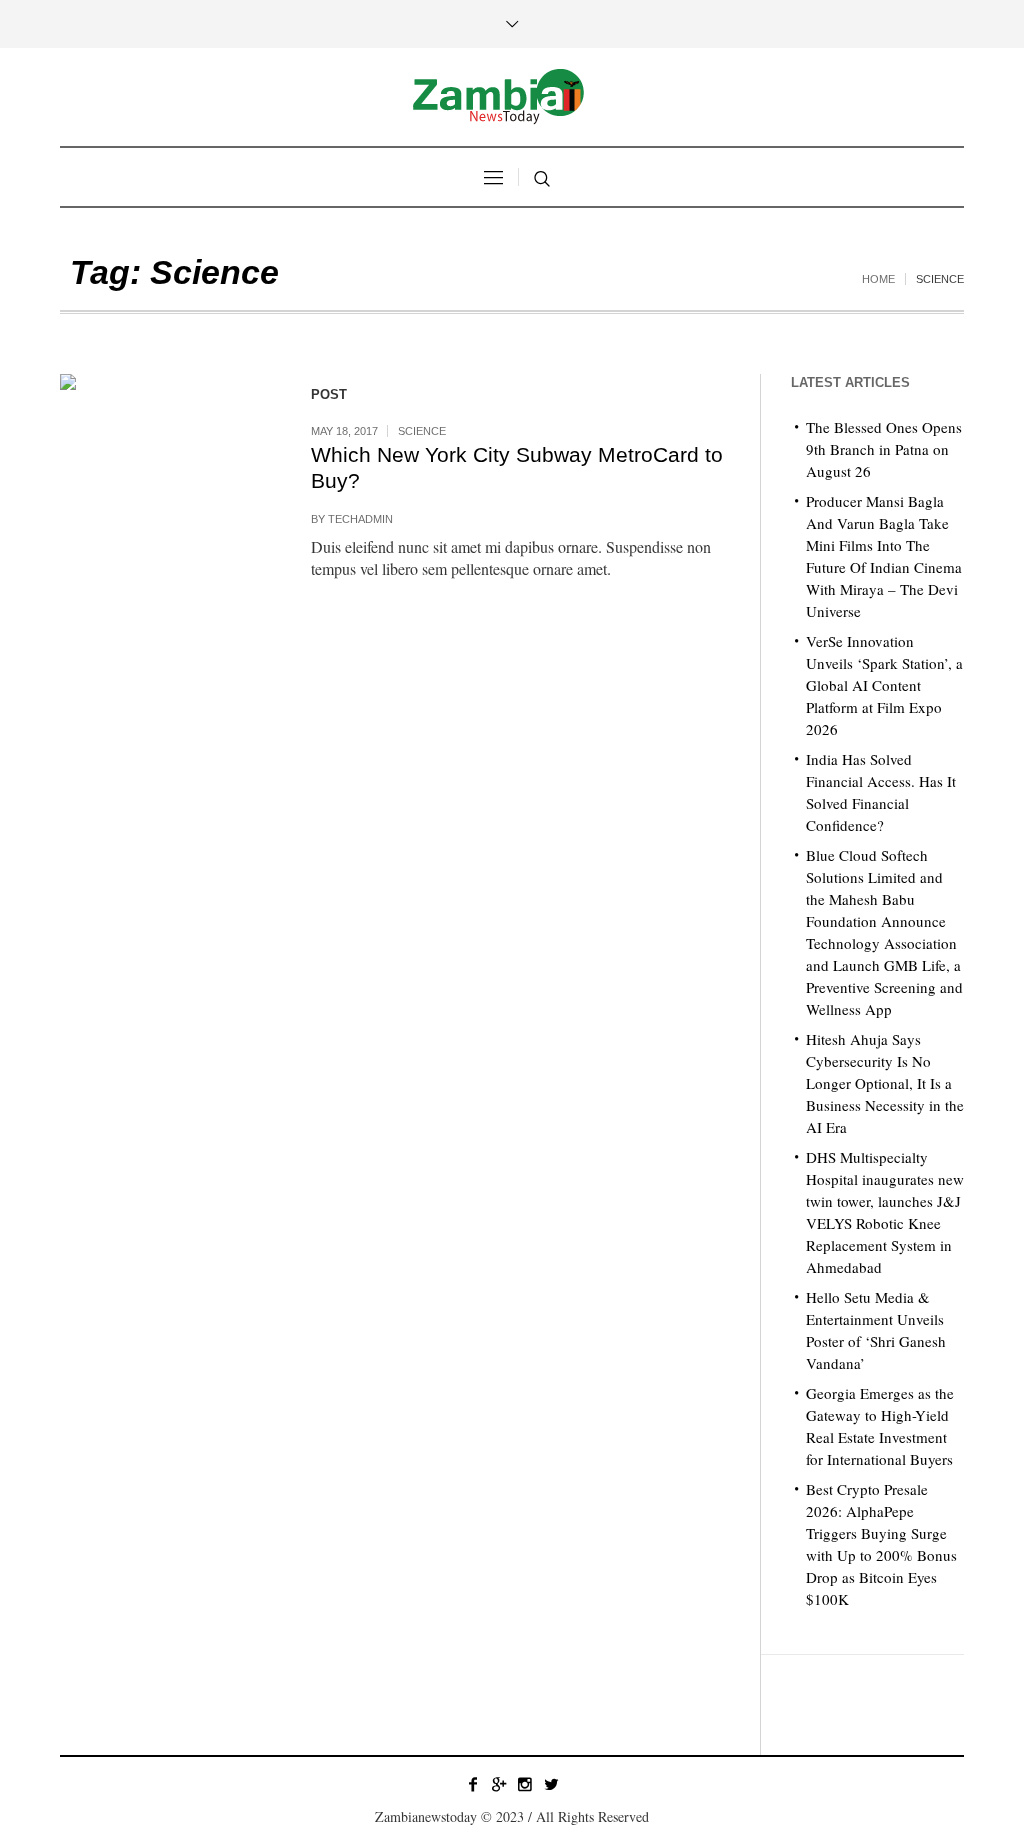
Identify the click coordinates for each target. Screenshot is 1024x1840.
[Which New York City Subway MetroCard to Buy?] (165, 479)
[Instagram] (525, 1784)
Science (422, 431)
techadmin (360, 519)
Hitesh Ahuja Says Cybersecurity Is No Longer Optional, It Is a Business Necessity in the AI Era (885, 1083)
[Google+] (499, 1784)
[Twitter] (551, 1784)
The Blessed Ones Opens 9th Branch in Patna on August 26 (884, 449)
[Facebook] (473, 1784)
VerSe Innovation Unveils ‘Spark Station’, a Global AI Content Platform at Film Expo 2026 (884, 685)
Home (878, 279)
